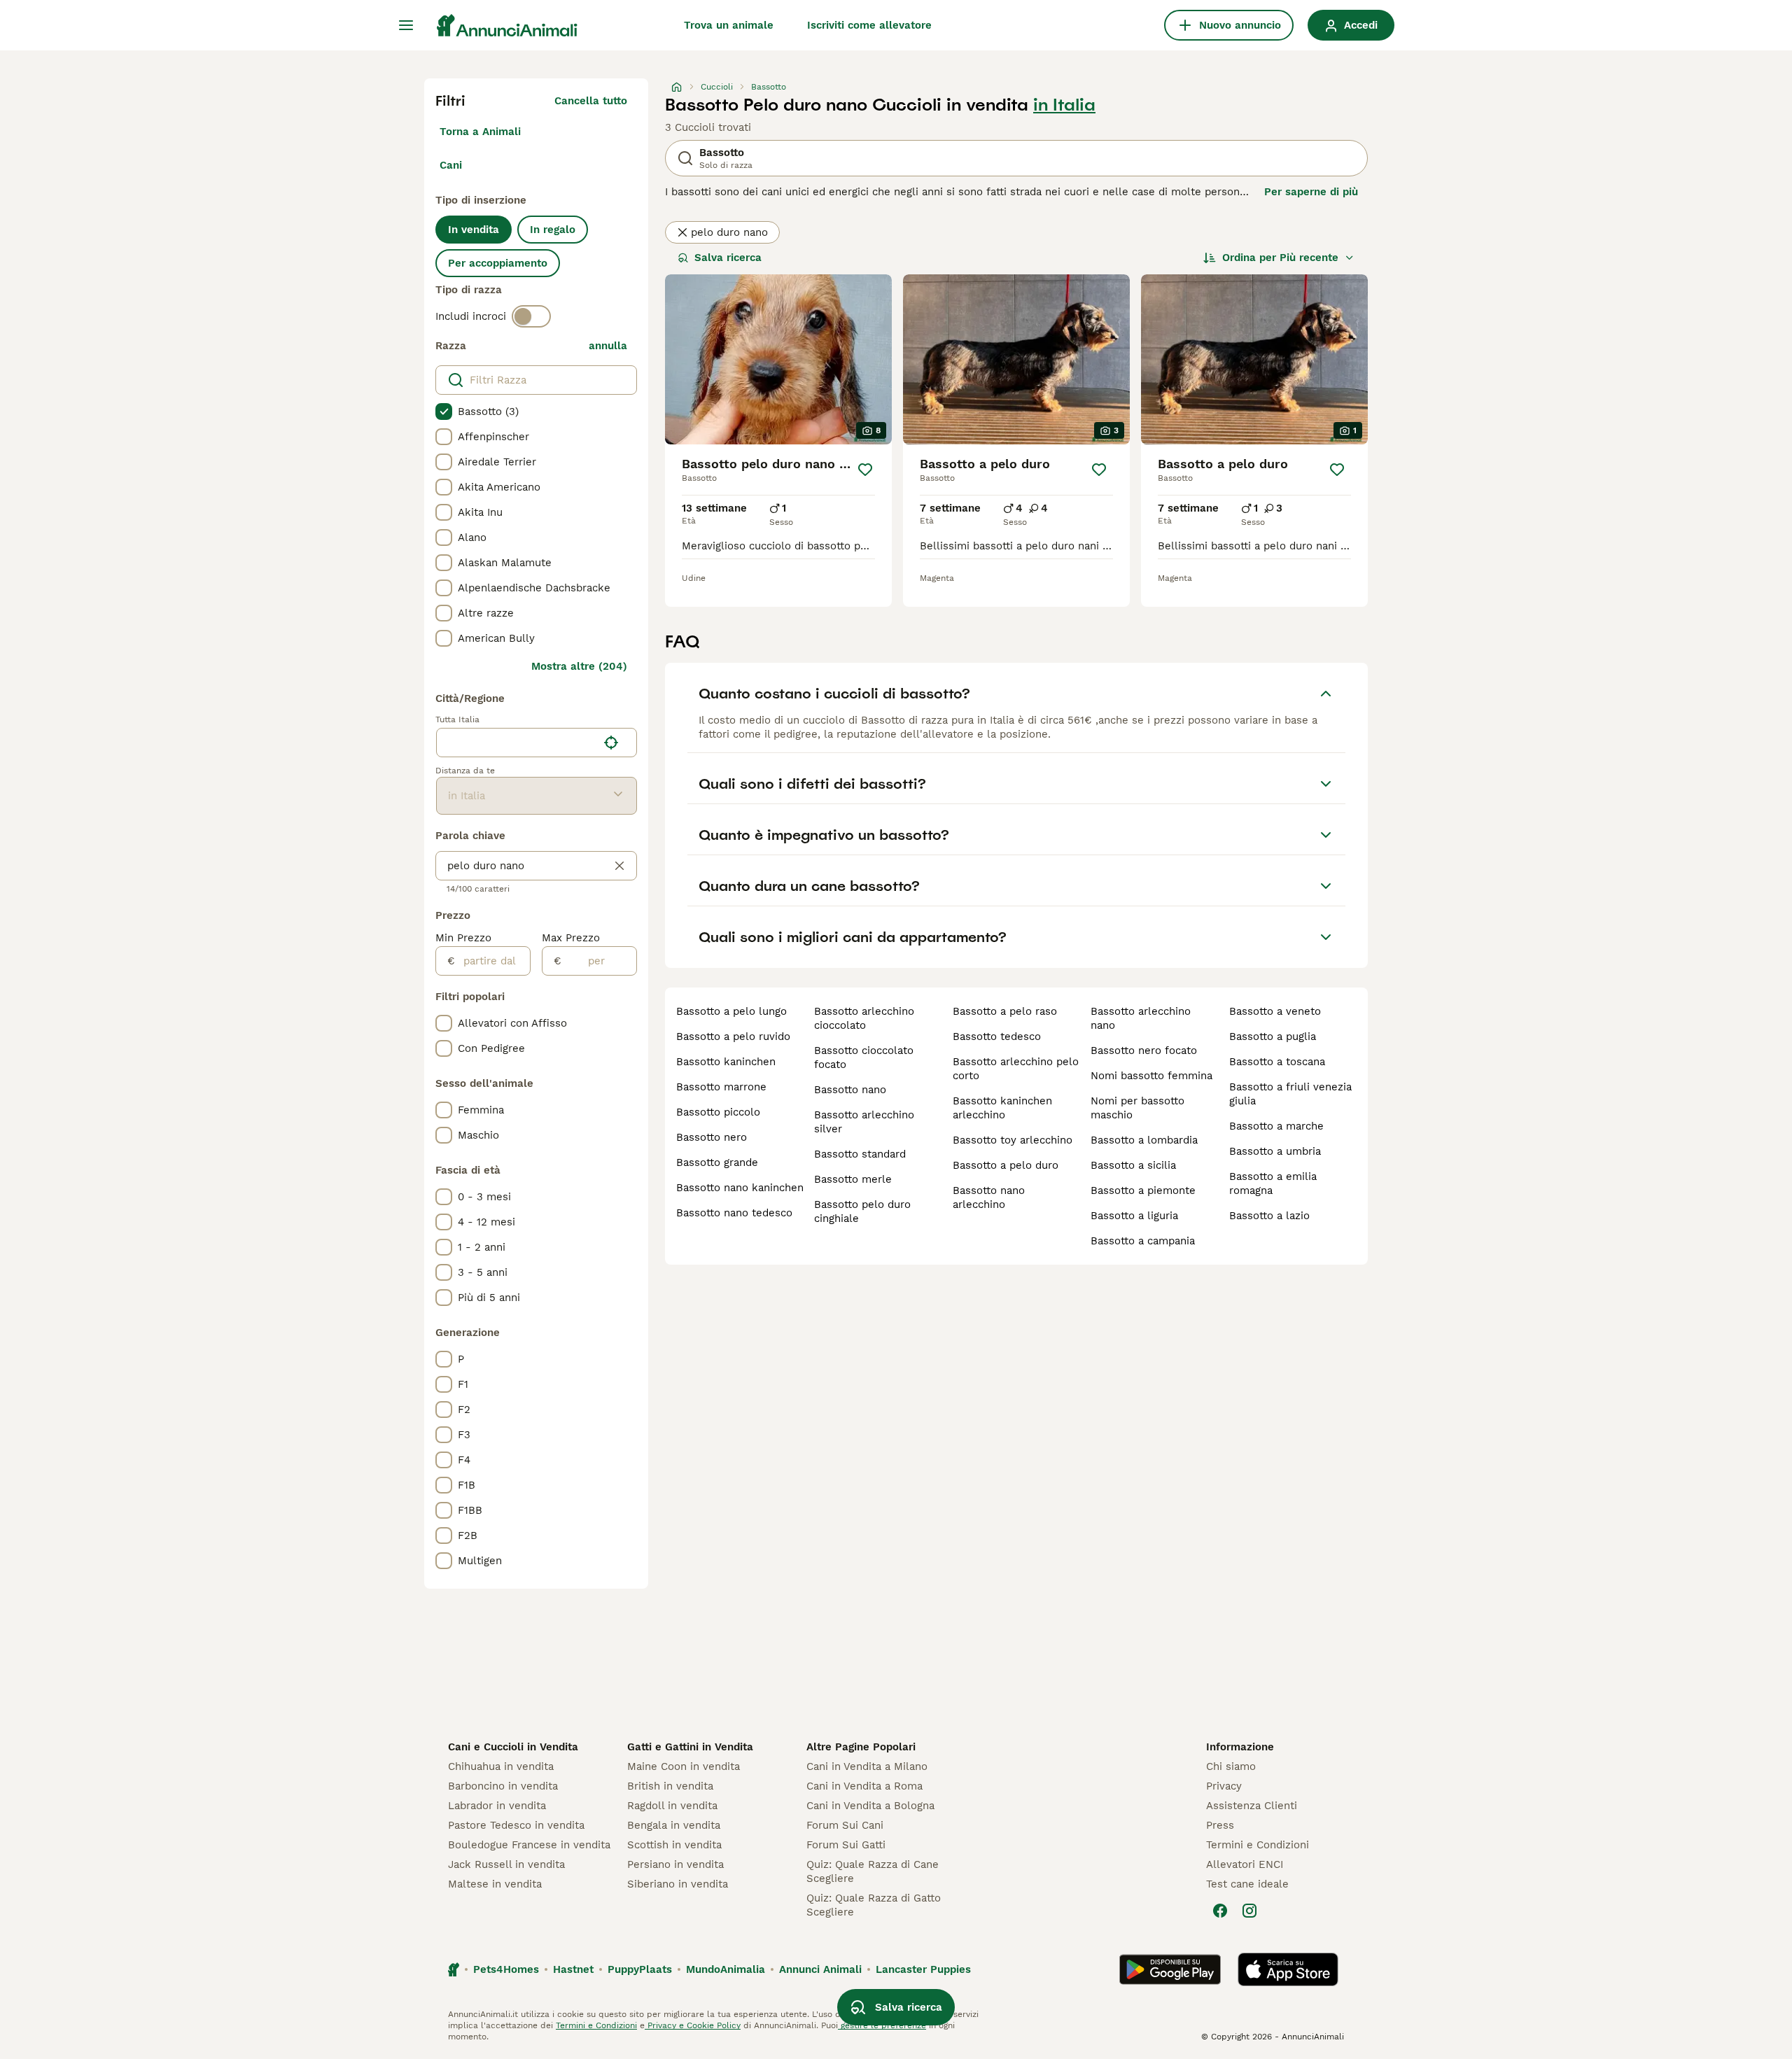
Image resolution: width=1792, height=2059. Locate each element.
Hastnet (573, 1969)
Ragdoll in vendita (672, 1806)
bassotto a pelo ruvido (733, 1036)
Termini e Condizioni (1258, 1845)
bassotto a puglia (1273, 1036)
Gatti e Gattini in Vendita (690, 1747)
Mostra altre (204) (579, 666)
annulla (608, 346)
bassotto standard (860, 1154)
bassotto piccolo (718, 1112)
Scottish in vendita (674, 1845)
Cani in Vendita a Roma (864, 1786)
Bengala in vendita (674, 1825)
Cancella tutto (591, 101)
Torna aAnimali (480, 132)
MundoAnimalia (726, 1969)
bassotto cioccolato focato (864, 1057)
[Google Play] (1170, 1969)
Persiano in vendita (675, 1864)
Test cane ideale (1247, 1884)
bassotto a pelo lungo (731, 1011)
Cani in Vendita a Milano (867, 1766)
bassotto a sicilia (1133, 1165)
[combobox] (517, 743)
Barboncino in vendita (503, 1786)
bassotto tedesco (997, 1036)
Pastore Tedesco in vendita (516, 1825)
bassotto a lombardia (1144, 1140)
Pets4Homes (506, 1969)
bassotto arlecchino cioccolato (864, 1018)
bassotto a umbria (1275, 1151)
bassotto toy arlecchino (1013, 1140)
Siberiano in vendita (678, 1884)
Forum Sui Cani (845, 1825)
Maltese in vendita (495, 1884)
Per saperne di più (1311, 192)
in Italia (1064, 105)
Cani (451, 165)
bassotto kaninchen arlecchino (1002, 1108)
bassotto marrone (721, 1087)
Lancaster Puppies (923, 1969)
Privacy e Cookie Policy (693, 2025)
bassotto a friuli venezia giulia (1290, 1094)
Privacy (1224, 1786)
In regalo (553, 230)
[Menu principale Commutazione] (406, 25)
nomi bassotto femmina (1151, 1076)
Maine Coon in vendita (684, 1766)
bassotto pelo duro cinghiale (862, 1211)
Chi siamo (1231, 1766)
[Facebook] (1220, 1911)
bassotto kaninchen (726, 1062)
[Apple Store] (1288, 1969)
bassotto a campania (1143, 1241)
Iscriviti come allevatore (869, 25)
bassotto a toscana (1277, 1062)
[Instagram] (1249, 1911)
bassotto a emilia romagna (1273, 1183)
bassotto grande (717, 1162)
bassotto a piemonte (1143, 1190)
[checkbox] (444, 412)
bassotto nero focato (1144, 1050)
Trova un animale (729, 25)
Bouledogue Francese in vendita (529, 1845)
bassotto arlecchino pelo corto (1016, 1069)
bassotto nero (712, 1137)
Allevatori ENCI (1245, 1864)
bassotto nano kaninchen (740, 1188)
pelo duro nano (729, 232)
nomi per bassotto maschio (1137, 1108)
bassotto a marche (1276, 1126)
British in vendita (670, 1786)
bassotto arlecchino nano (1141, 1018)
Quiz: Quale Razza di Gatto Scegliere (874, 1905)
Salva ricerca (728, 258)
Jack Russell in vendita (506, 1864)
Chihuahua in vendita (501, 1766)
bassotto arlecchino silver (864, 1122)
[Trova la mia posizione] (611, 743)
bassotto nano (850, 1090)
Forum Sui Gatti (846, 1845)
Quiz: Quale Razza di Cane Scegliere (873, 1871)
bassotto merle (853, 1179)
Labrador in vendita (497, 1806)
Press (1220, 1825)
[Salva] (865, 470)
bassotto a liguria (1134, 1216)
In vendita (474, 230)
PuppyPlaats (640, 1969)
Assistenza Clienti (1252, 1806)
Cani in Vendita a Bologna (870, 1806)
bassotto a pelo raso (1005, 1011)
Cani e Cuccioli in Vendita (513, 1747)
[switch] (531, 316)
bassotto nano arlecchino (989, 1197)
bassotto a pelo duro (1006, 1165)
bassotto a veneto (1275, 1011)
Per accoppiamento (498, 263)
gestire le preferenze (882, 2025)
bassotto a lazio (1269, 1216)
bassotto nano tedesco (734, 1213)
